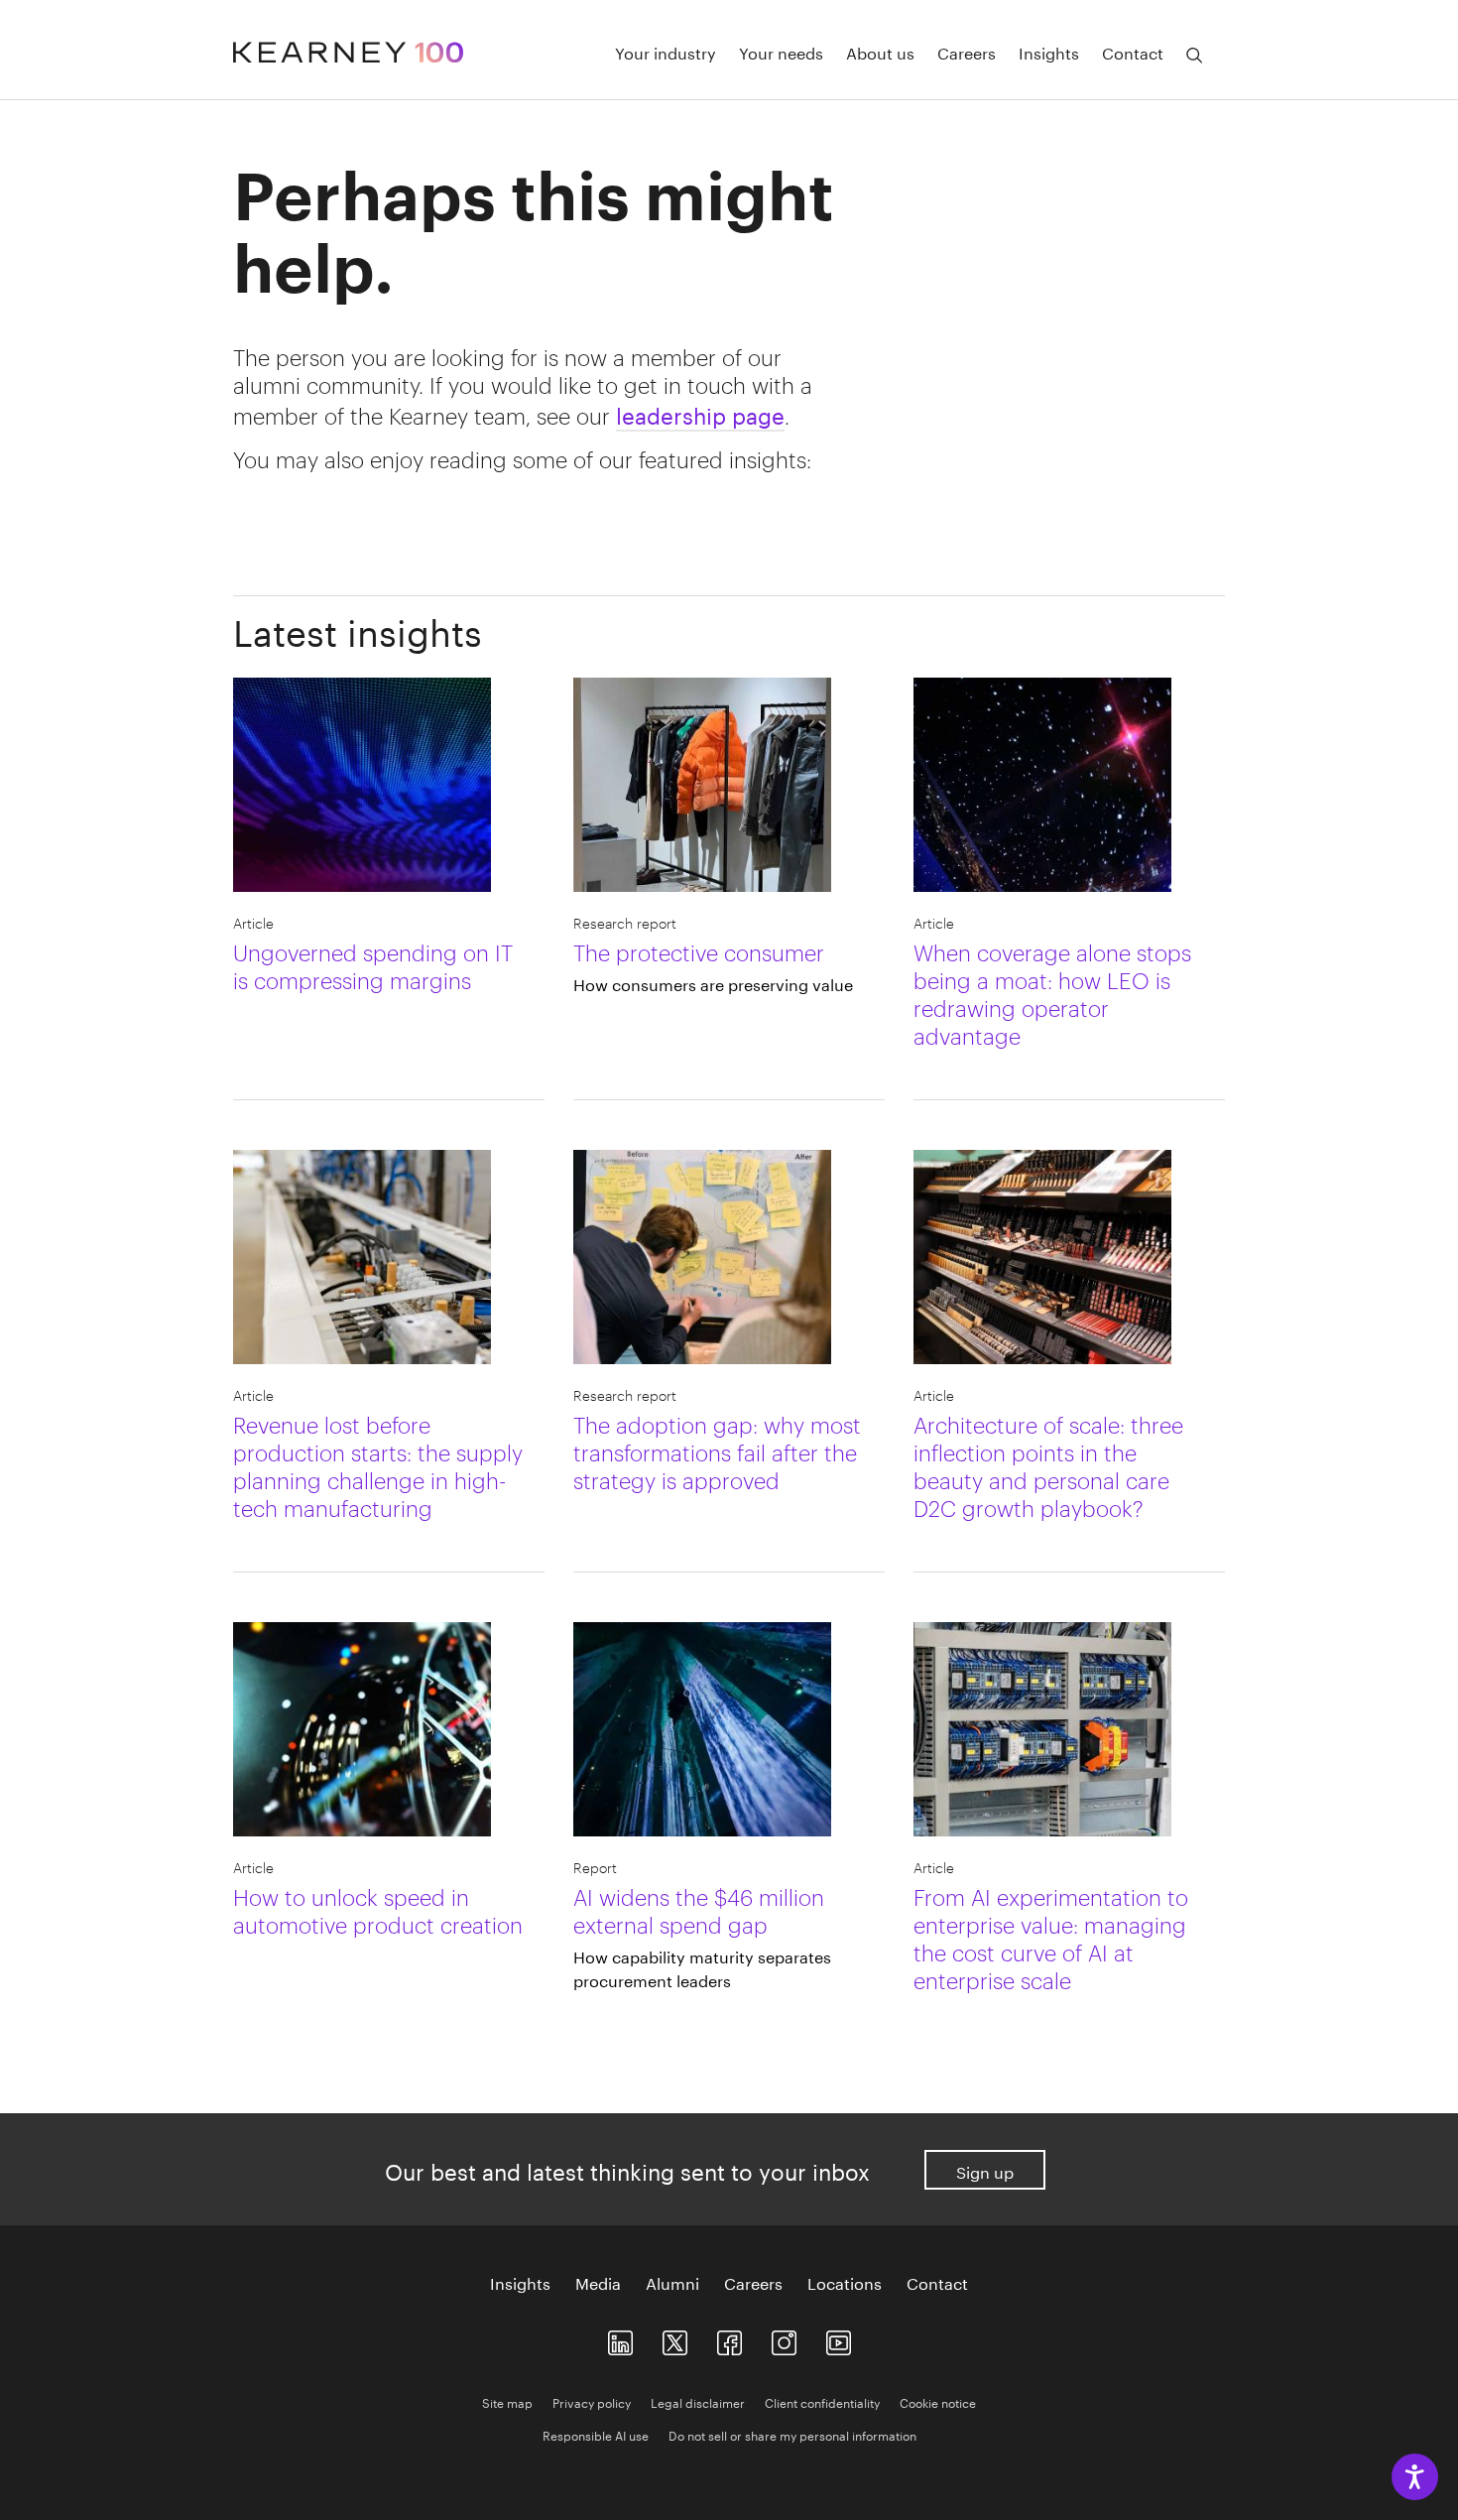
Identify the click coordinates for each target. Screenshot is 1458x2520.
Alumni (672, 2282)
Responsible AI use (596, 2434)
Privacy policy (592, 2401)
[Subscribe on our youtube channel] (839, 2338)
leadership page (700, 413)
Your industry (666, 52)
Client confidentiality (822, 2401)
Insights (1049, 52)
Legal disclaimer (698, 2401)
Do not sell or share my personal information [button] (792, 2434)
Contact (1133, 52)
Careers (967, 52)
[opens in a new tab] (784, 2338)
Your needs (781, 52)
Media (598, 2282)
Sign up (985, 2170)
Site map (507, 2401)
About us (880, 52)
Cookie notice (938, 2401)
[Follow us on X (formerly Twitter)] (675, 2338)
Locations (845, 2282)
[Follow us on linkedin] (620, 2338)
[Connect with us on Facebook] (729, 2338)
